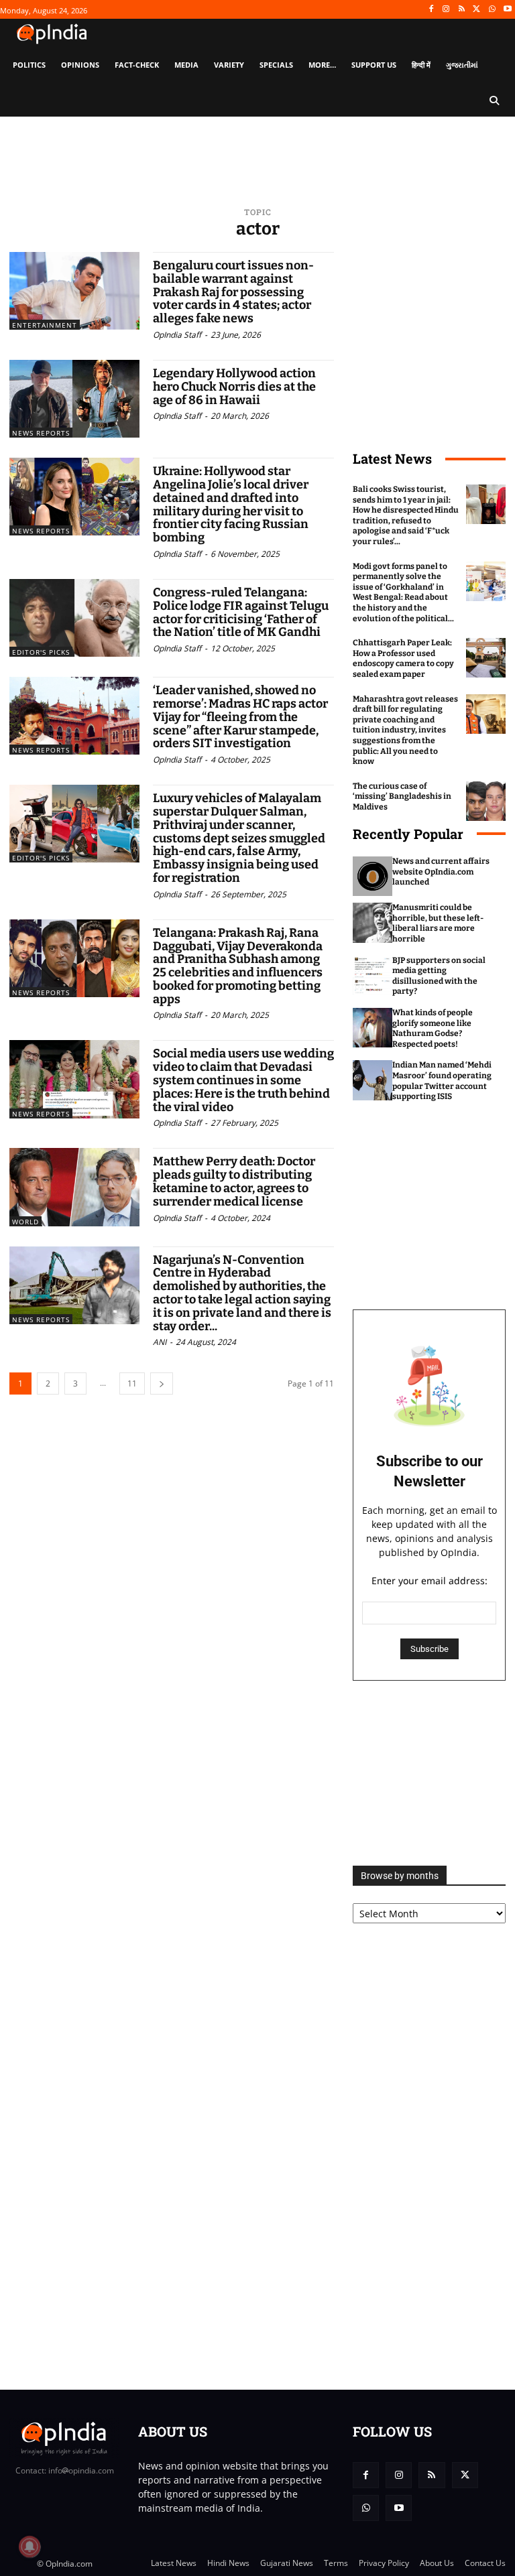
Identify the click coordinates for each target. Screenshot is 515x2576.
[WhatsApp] (492, 10)
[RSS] (462, 10)
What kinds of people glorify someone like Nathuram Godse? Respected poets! (433, 1028)
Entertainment (45, 325)
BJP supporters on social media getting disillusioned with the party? (439, 976)
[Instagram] (446, 10)
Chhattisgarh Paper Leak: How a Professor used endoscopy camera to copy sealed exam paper (403, 658)
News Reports (41, 433)
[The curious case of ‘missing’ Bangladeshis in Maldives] (486, 801)
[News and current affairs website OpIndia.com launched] (373, 876)
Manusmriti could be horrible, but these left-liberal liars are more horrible (438, 923)
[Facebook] (431, 10)
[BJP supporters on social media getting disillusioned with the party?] (373, 975)
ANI (160, 1342)
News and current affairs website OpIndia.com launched (441, 872)
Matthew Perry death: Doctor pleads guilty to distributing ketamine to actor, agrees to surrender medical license (234, 1181)
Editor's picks (41, 652)
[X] (477, 10)
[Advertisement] (429, 1773)
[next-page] (162, 1383)
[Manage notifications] (30, 2547)
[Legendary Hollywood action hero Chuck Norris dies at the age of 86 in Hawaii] (74, 399)
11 (132, 1383)
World (25, 1222)
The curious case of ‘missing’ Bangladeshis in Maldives (402, 796)
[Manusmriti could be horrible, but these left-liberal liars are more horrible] (373, 922)
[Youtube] (507, 10)
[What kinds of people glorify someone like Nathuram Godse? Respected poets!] (373, 1028)
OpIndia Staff (177, 335)
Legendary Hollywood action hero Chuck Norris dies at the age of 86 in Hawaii (234, 387)
